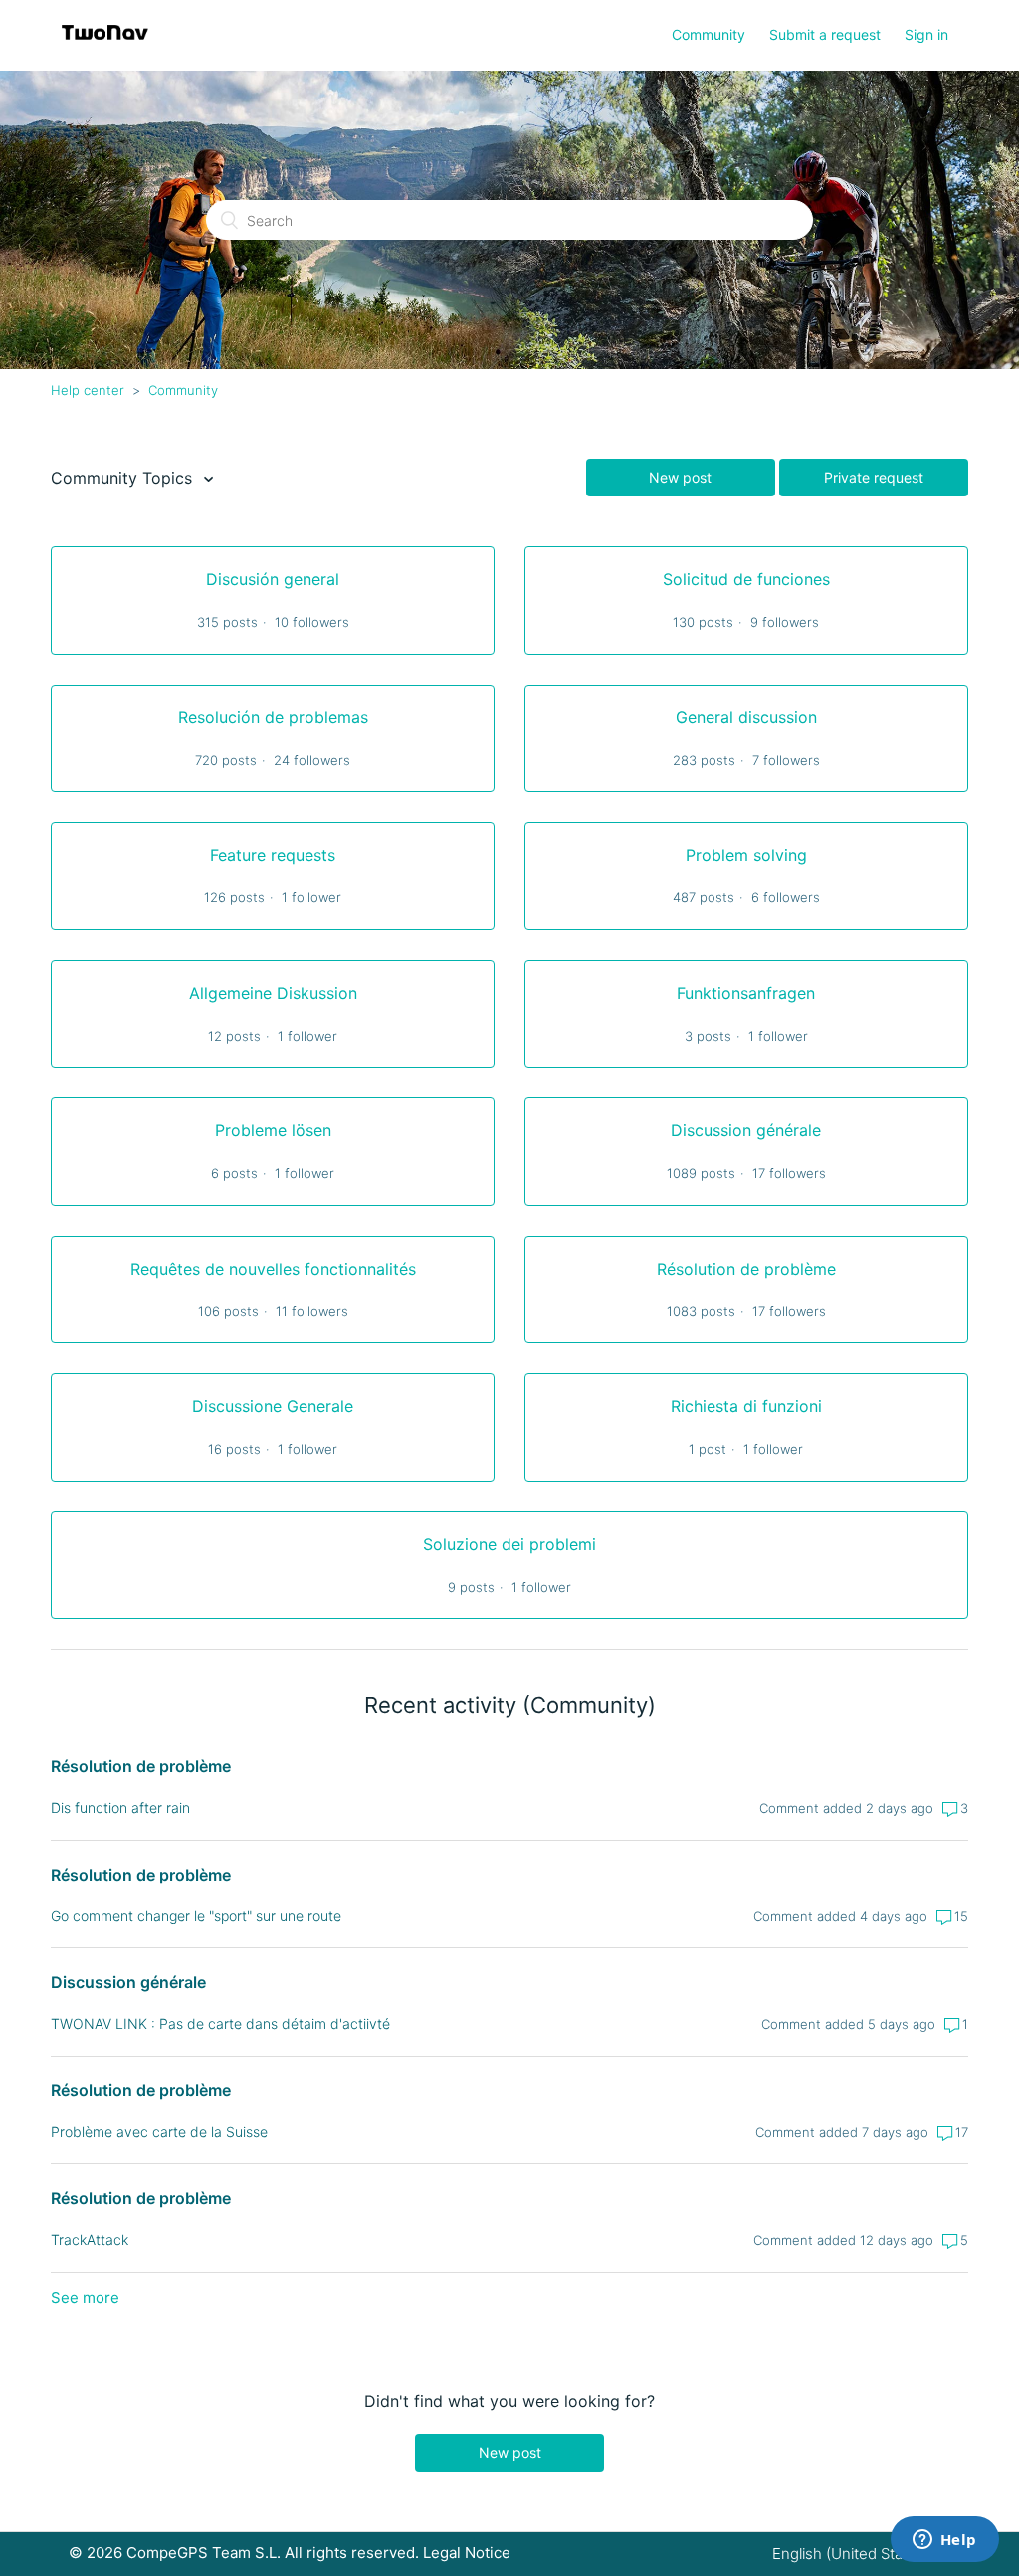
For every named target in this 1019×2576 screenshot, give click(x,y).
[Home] (105, 45)
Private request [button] (874, 477)
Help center (88, 390)
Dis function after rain (120, 1807)
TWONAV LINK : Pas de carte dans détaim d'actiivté (220, 2023)
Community (709, 34)
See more (85, 2298)
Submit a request (825, 34)
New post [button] (680, 477)
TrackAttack (90, 2239)
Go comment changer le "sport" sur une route (196, 1916)
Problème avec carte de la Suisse (159, 2132)
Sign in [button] (926, 34)
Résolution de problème (141, 1766)
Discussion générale (128, 1982)
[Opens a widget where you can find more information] (944, 2541)
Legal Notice (467, 2553)
